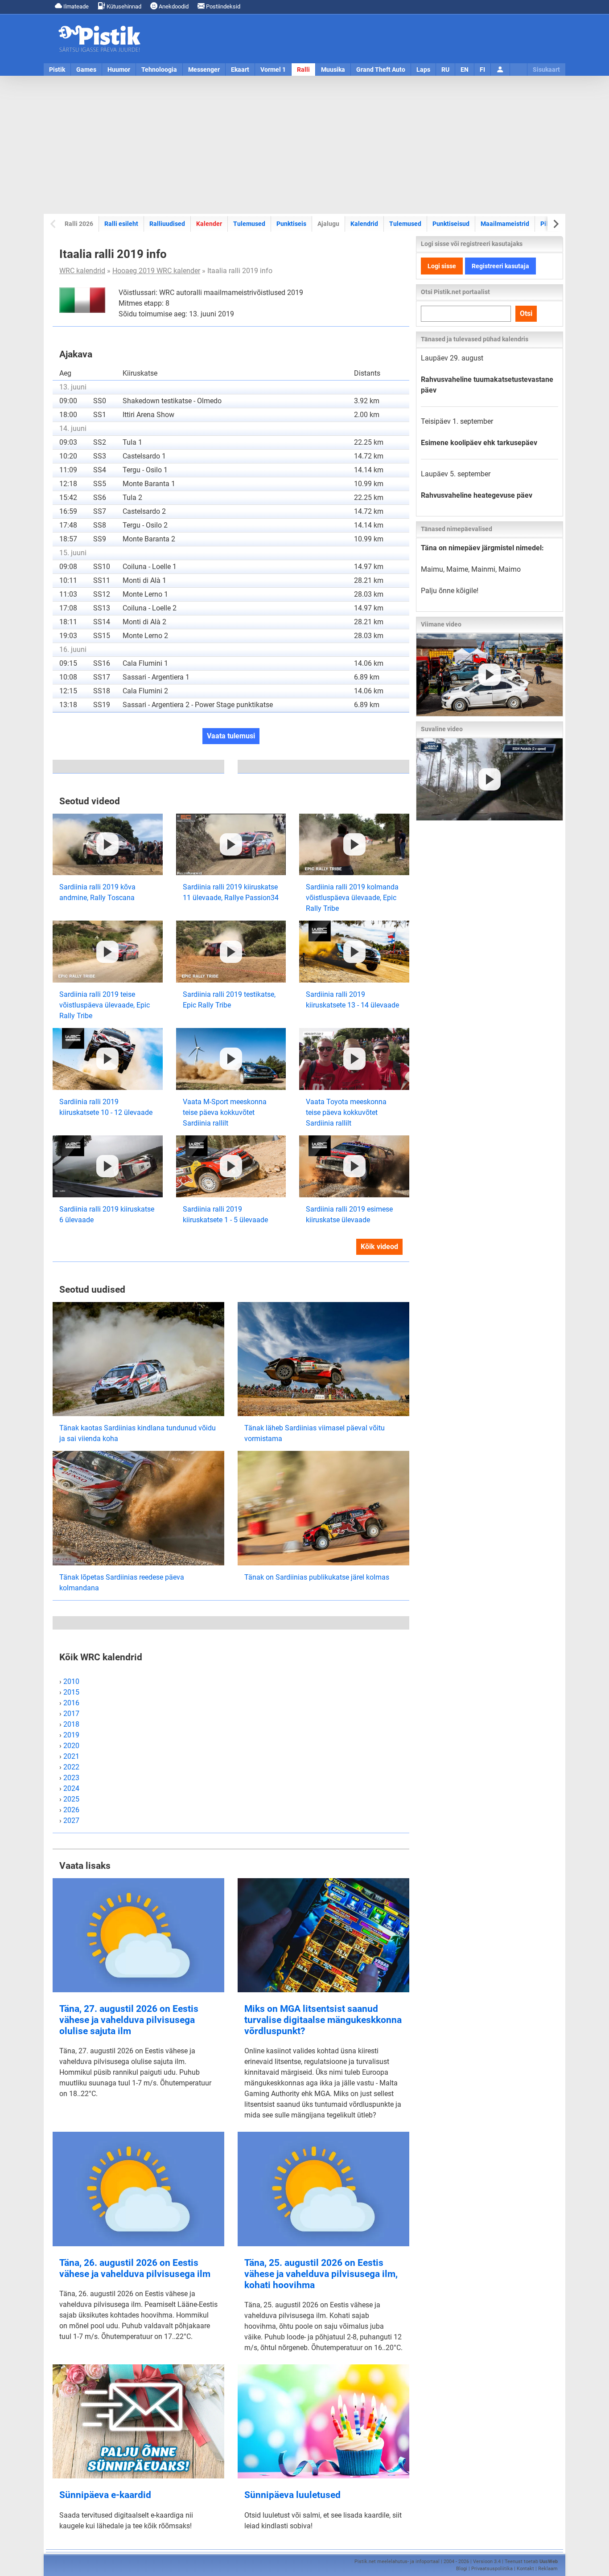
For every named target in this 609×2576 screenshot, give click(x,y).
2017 (71, 1714)
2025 (71, 1799)
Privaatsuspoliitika (492, 2569)
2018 (71, 1724)
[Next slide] (555, 224)
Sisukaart (546, 70)
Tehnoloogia (159, 70)
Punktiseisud (451, 224)
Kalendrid (364, 224)
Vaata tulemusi (231, 736)
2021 (71, 1756)
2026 (71, 1810)
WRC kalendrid (82, 271)
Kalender (209, 224)
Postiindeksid (222, 6)
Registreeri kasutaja (500, 266)
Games (86, 70)
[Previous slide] (54, 224)
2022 (71, 1767)
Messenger (204, 70)
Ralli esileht (121, 224)
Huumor (119, 70)
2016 (71, 1703)
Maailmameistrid (505, 223)
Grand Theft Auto (381, 70)
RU (445, 70)
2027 (71, 1820)
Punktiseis (291, 224)
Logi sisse (442, 266)
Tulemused (249, 224)
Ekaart (240, 70)
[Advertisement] (304, 145)
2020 (71, 1746)
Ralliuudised (167, 224)
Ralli (303, 70)
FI (482, 70)
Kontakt (525, 2569)
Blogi (462, 2569)
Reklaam (548, 2569)
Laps (423, 70)
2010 (71, 1681)
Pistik (57, 70)
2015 (71, 1692)
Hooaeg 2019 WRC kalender (156, 271)
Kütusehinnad (123, 6)
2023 (71, 1778)
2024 (71, 1788)
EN (465, 70)
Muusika (333, 70)
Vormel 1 (273, 70)
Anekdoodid (173, 6)
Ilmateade (75, 6)
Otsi (526, 313)
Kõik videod (379, 1247)
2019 (71, 1735)
